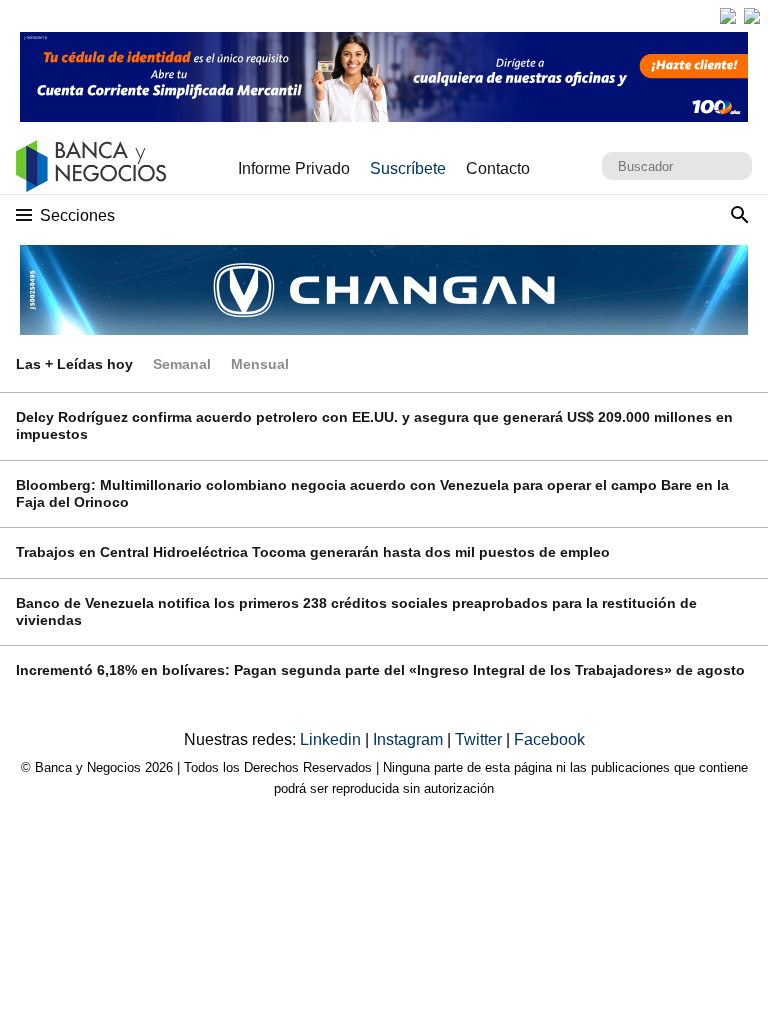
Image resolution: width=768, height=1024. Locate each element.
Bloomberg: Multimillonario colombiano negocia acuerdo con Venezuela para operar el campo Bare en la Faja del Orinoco (372, 493)
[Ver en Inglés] (728, 16)
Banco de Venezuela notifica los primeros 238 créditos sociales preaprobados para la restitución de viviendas (356, 611)
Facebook (549, 739)
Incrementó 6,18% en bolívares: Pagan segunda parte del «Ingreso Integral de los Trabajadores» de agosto (380, 670)
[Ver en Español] (752, 16)
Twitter (480, 739)
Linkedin (332, 739)
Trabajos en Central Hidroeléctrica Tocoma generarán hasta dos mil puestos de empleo (313, 552)
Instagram (410, 739)
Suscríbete (408, 168)
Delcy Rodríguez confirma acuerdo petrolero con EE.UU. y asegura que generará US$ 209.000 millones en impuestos (374, 425)
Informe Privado (294, 168)
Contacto (498, 168)
